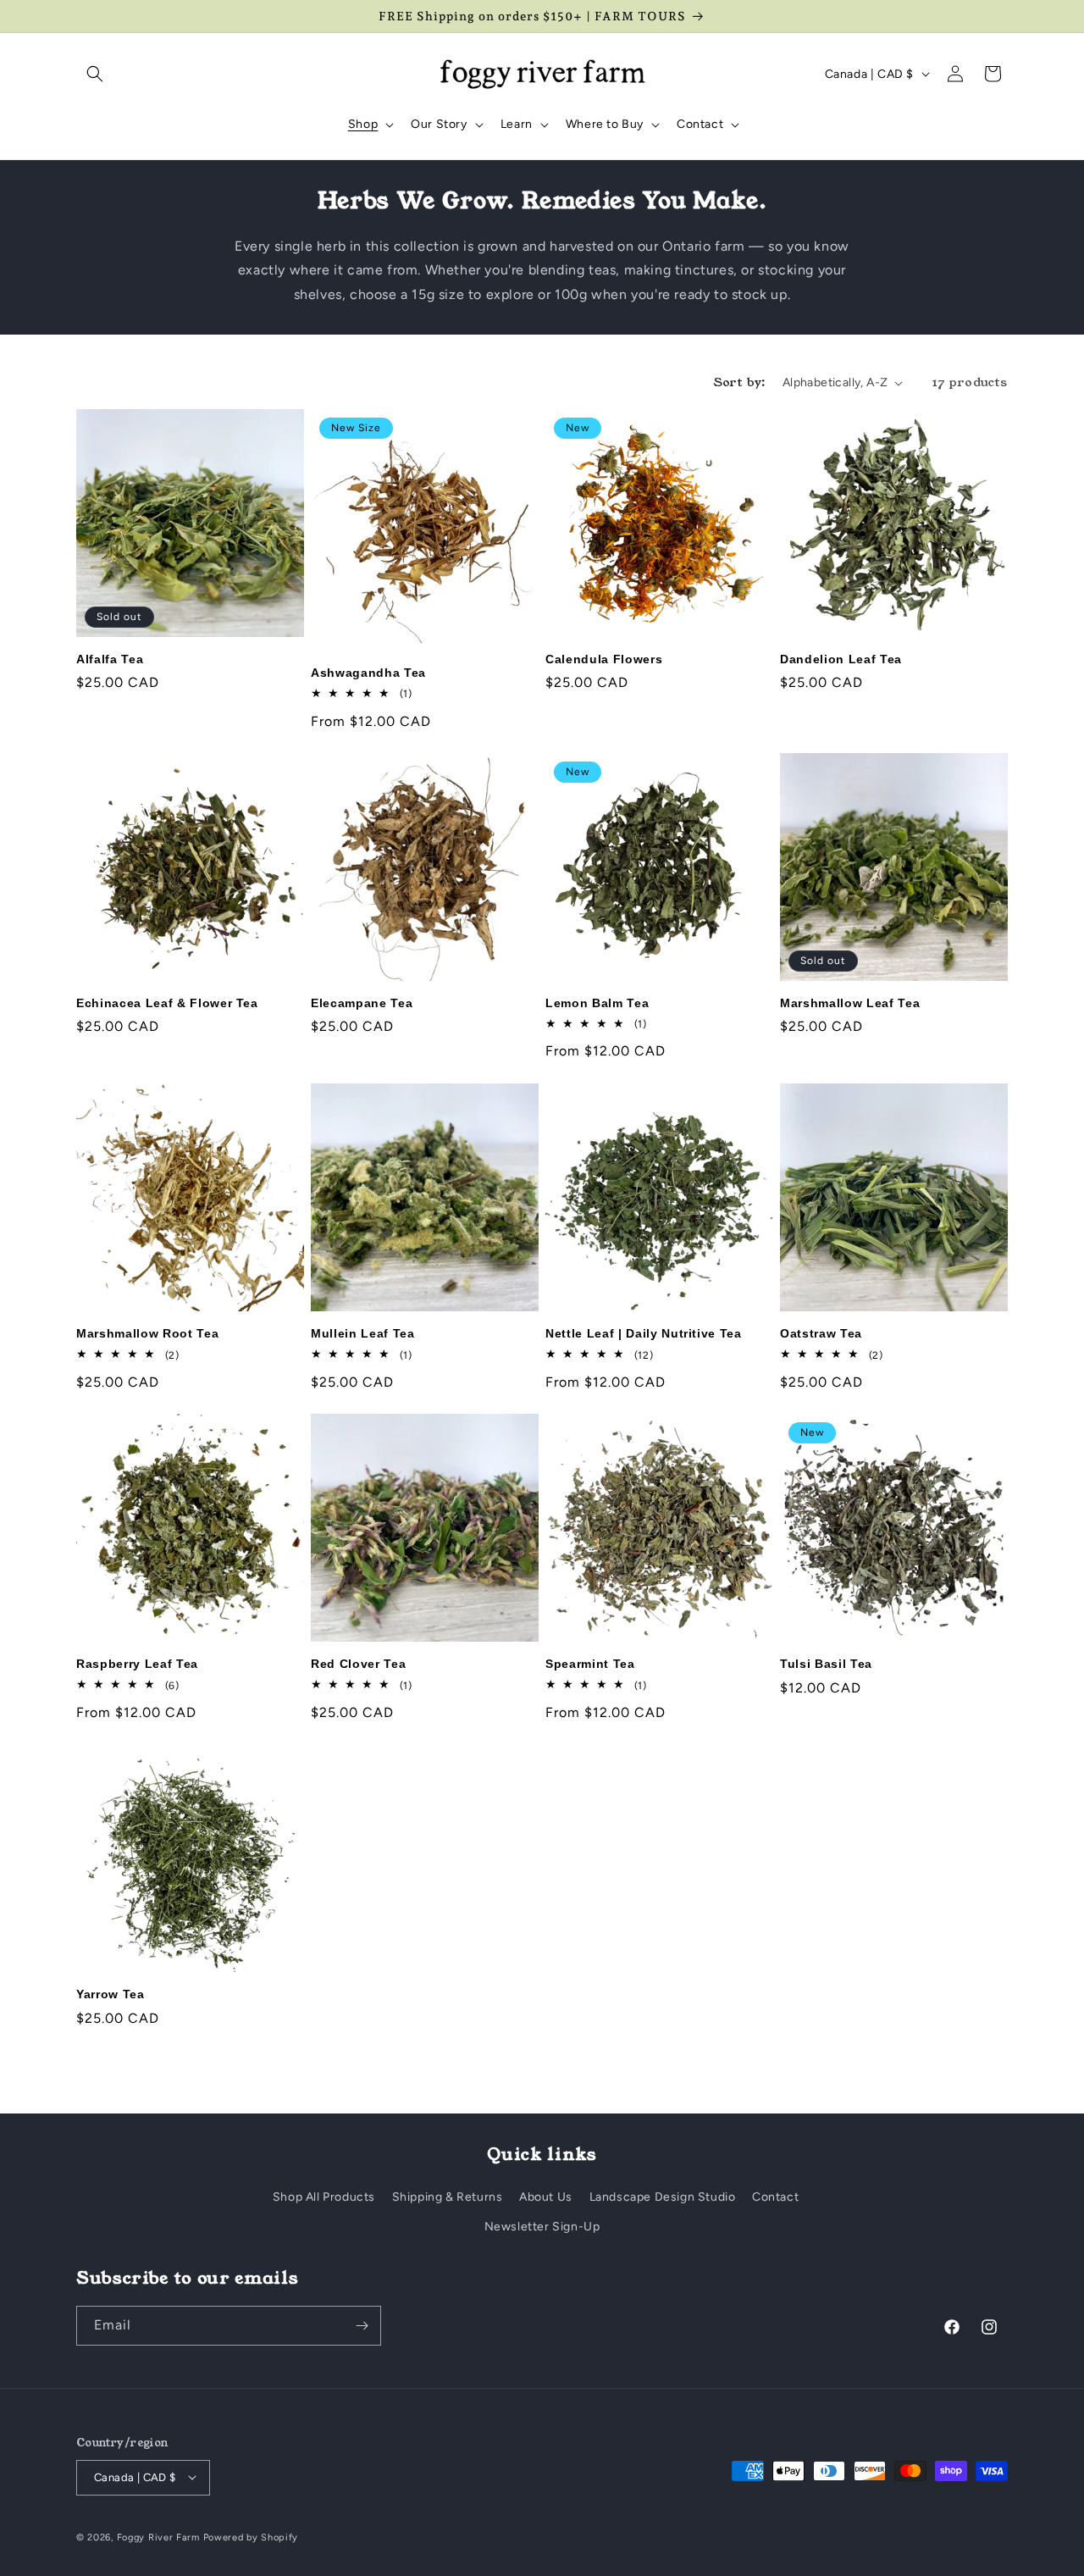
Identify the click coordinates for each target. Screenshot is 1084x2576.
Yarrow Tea (111, 1994)
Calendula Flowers (604, 659)
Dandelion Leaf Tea (841, 659)
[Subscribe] (362, 2326)
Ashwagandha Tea (368, 673)
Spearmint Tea (590, 1664)
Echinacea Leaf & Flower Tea (167, 1003)
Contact (775, 2197)
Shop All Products (324, 2197)
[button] (95, 74)
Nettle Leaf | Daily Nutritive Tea (644, 1333)
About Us (546, 2197)
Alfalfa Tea (110, 659)
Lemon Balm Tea (597, 1003)
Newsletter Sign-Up (542, 2227)
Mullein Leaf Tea (363, 1333)
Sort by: (740, 382)
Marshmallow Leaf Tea (850, 1003)
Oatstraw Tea (821, 1333)
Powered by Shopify (251, 2537)
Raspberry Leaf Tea (137, 1664)
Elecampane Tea (362, 1003)
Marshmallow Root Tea (147, 1333)
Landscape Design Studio (663, 2197)
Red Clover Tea (358, 1664)
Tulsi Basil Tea (826, 1664)
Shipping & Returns (448, 2197)
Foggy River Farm (158, 2537)
